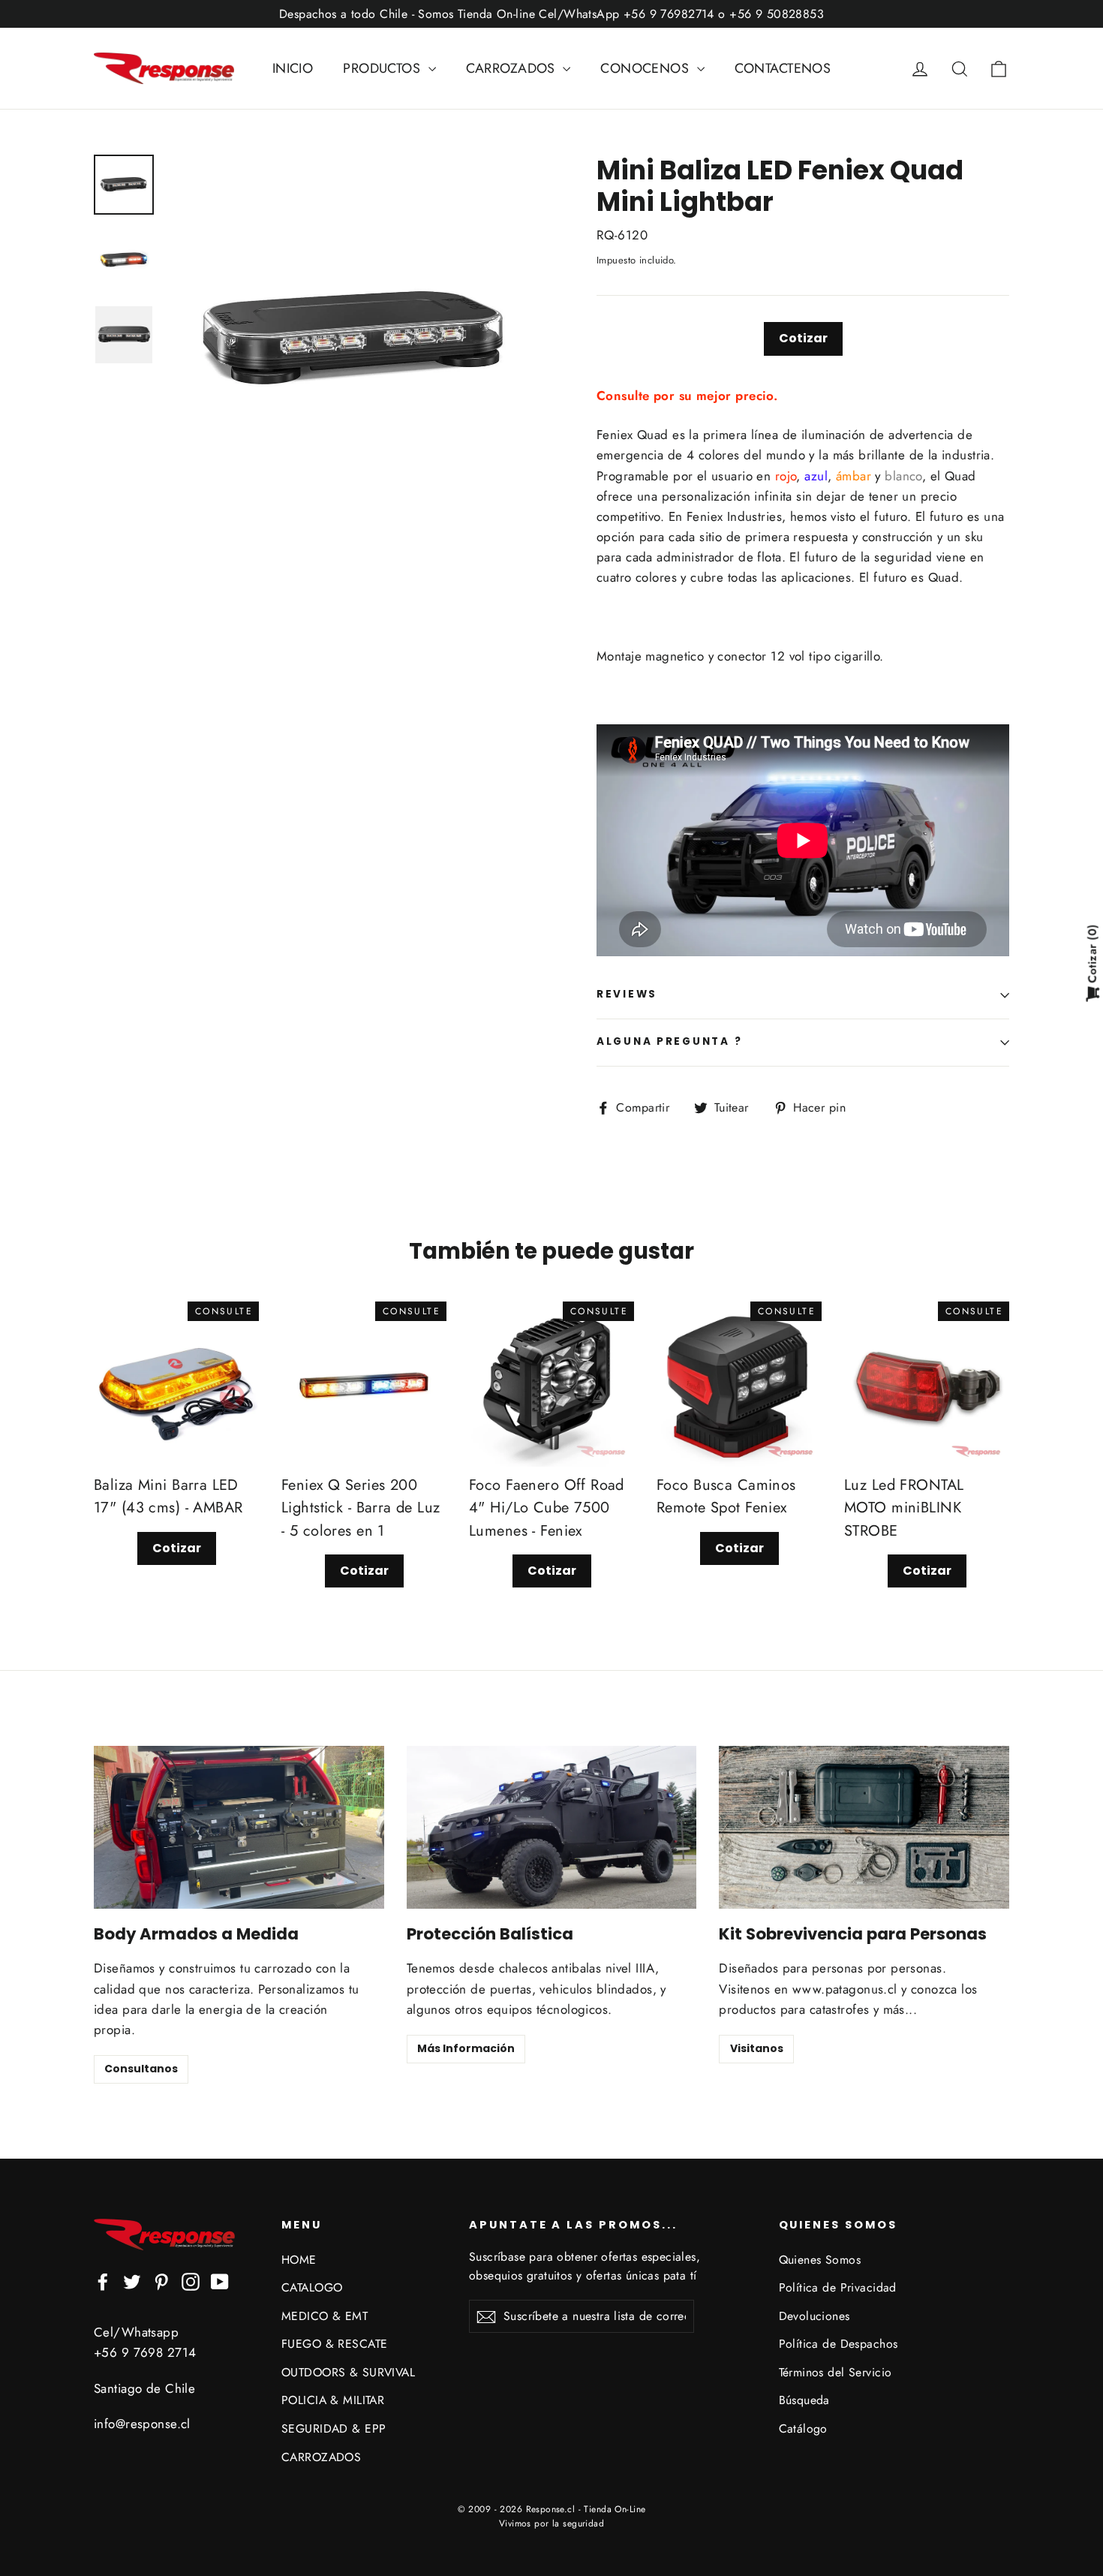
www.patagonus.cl (845, 1989)
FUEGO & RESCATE (334, 2344)
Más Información (466, 2048)
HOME (299, 2260)
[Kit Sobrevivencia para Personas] (864, 1827)
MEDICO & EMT (325, 2316)
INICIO (293, 68)
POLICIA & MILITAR (333, 2400)
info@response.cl (142, 2424)
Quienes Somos (820, 2260)
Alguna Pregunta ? (669, 1041)
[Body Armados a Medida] (239, 1827)
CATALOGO (312, 2287)
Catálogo (803, 2429)
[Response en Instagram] (191, 2281)
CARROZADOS (513, 68)
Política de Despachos (839, 2344)
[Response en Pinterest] (161, 2281)
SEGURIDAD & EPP (334, 2429)
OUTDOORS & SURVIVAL (348, 2372)
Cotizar (803, 338)
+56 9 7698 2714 (145, 2352)
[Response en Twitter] (132, 2281)
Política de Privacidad (838, 2287)
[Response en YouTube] (220, 2281)
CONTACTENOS (783, 68)
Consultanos (141, 2069)
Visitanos (757, 2048)
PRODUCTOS (383, 68)
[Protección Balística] (552, 1827)
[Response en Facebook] (103, 2281)
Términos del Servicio (836, 2372)
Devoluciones (814, 2316)
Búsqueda (804, 2400)
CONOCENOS (646, 68)
